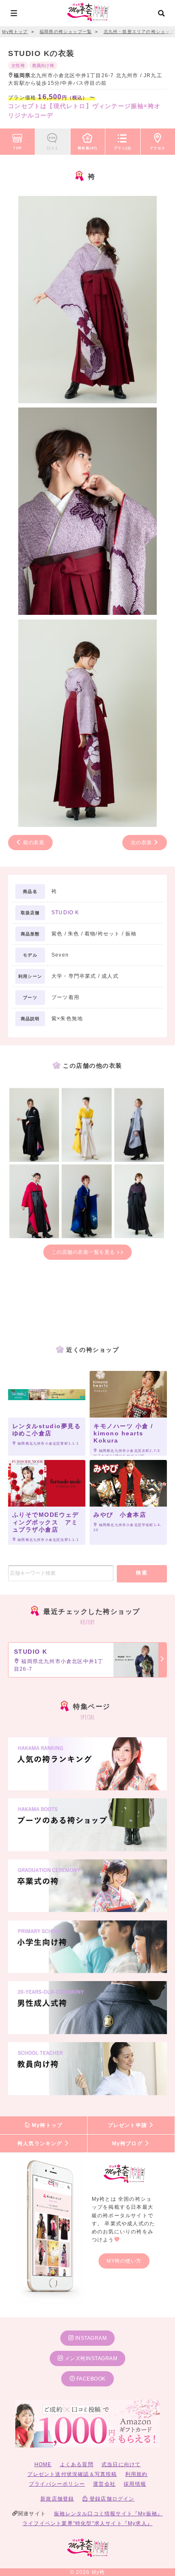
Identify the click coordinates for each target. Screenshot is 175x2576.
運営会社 (104, 2484)
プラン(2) (123, 148)
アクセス (158, 148)
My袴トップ (46, 2125)
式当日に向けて (121, 2464)
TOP (17, 148)
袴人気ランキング (41, 2143)
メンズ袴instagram (90, 2358)
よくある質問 (77, 2464)
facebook (90, 2379)
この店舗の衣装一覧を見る (84, 1252)
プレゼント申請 (128, 2125)
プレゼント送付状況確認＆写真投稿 (72, 2474)
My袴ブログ (128, 2143)
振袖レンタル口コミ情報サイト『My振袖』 (108, 2514)
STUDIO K (65, 913)
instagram (90, 2338)
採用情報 (135, 2484)
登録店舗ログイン (111, 2499)
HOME (43, 2464)
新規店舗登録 (57, 2499)
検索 (142, 1573)
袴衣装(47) (87, 148)
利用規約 (137, 2474)
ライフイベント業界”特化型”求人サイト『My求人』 (87, 2523)
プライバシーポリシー (57, 2484)
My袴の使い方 (124, 2261)
